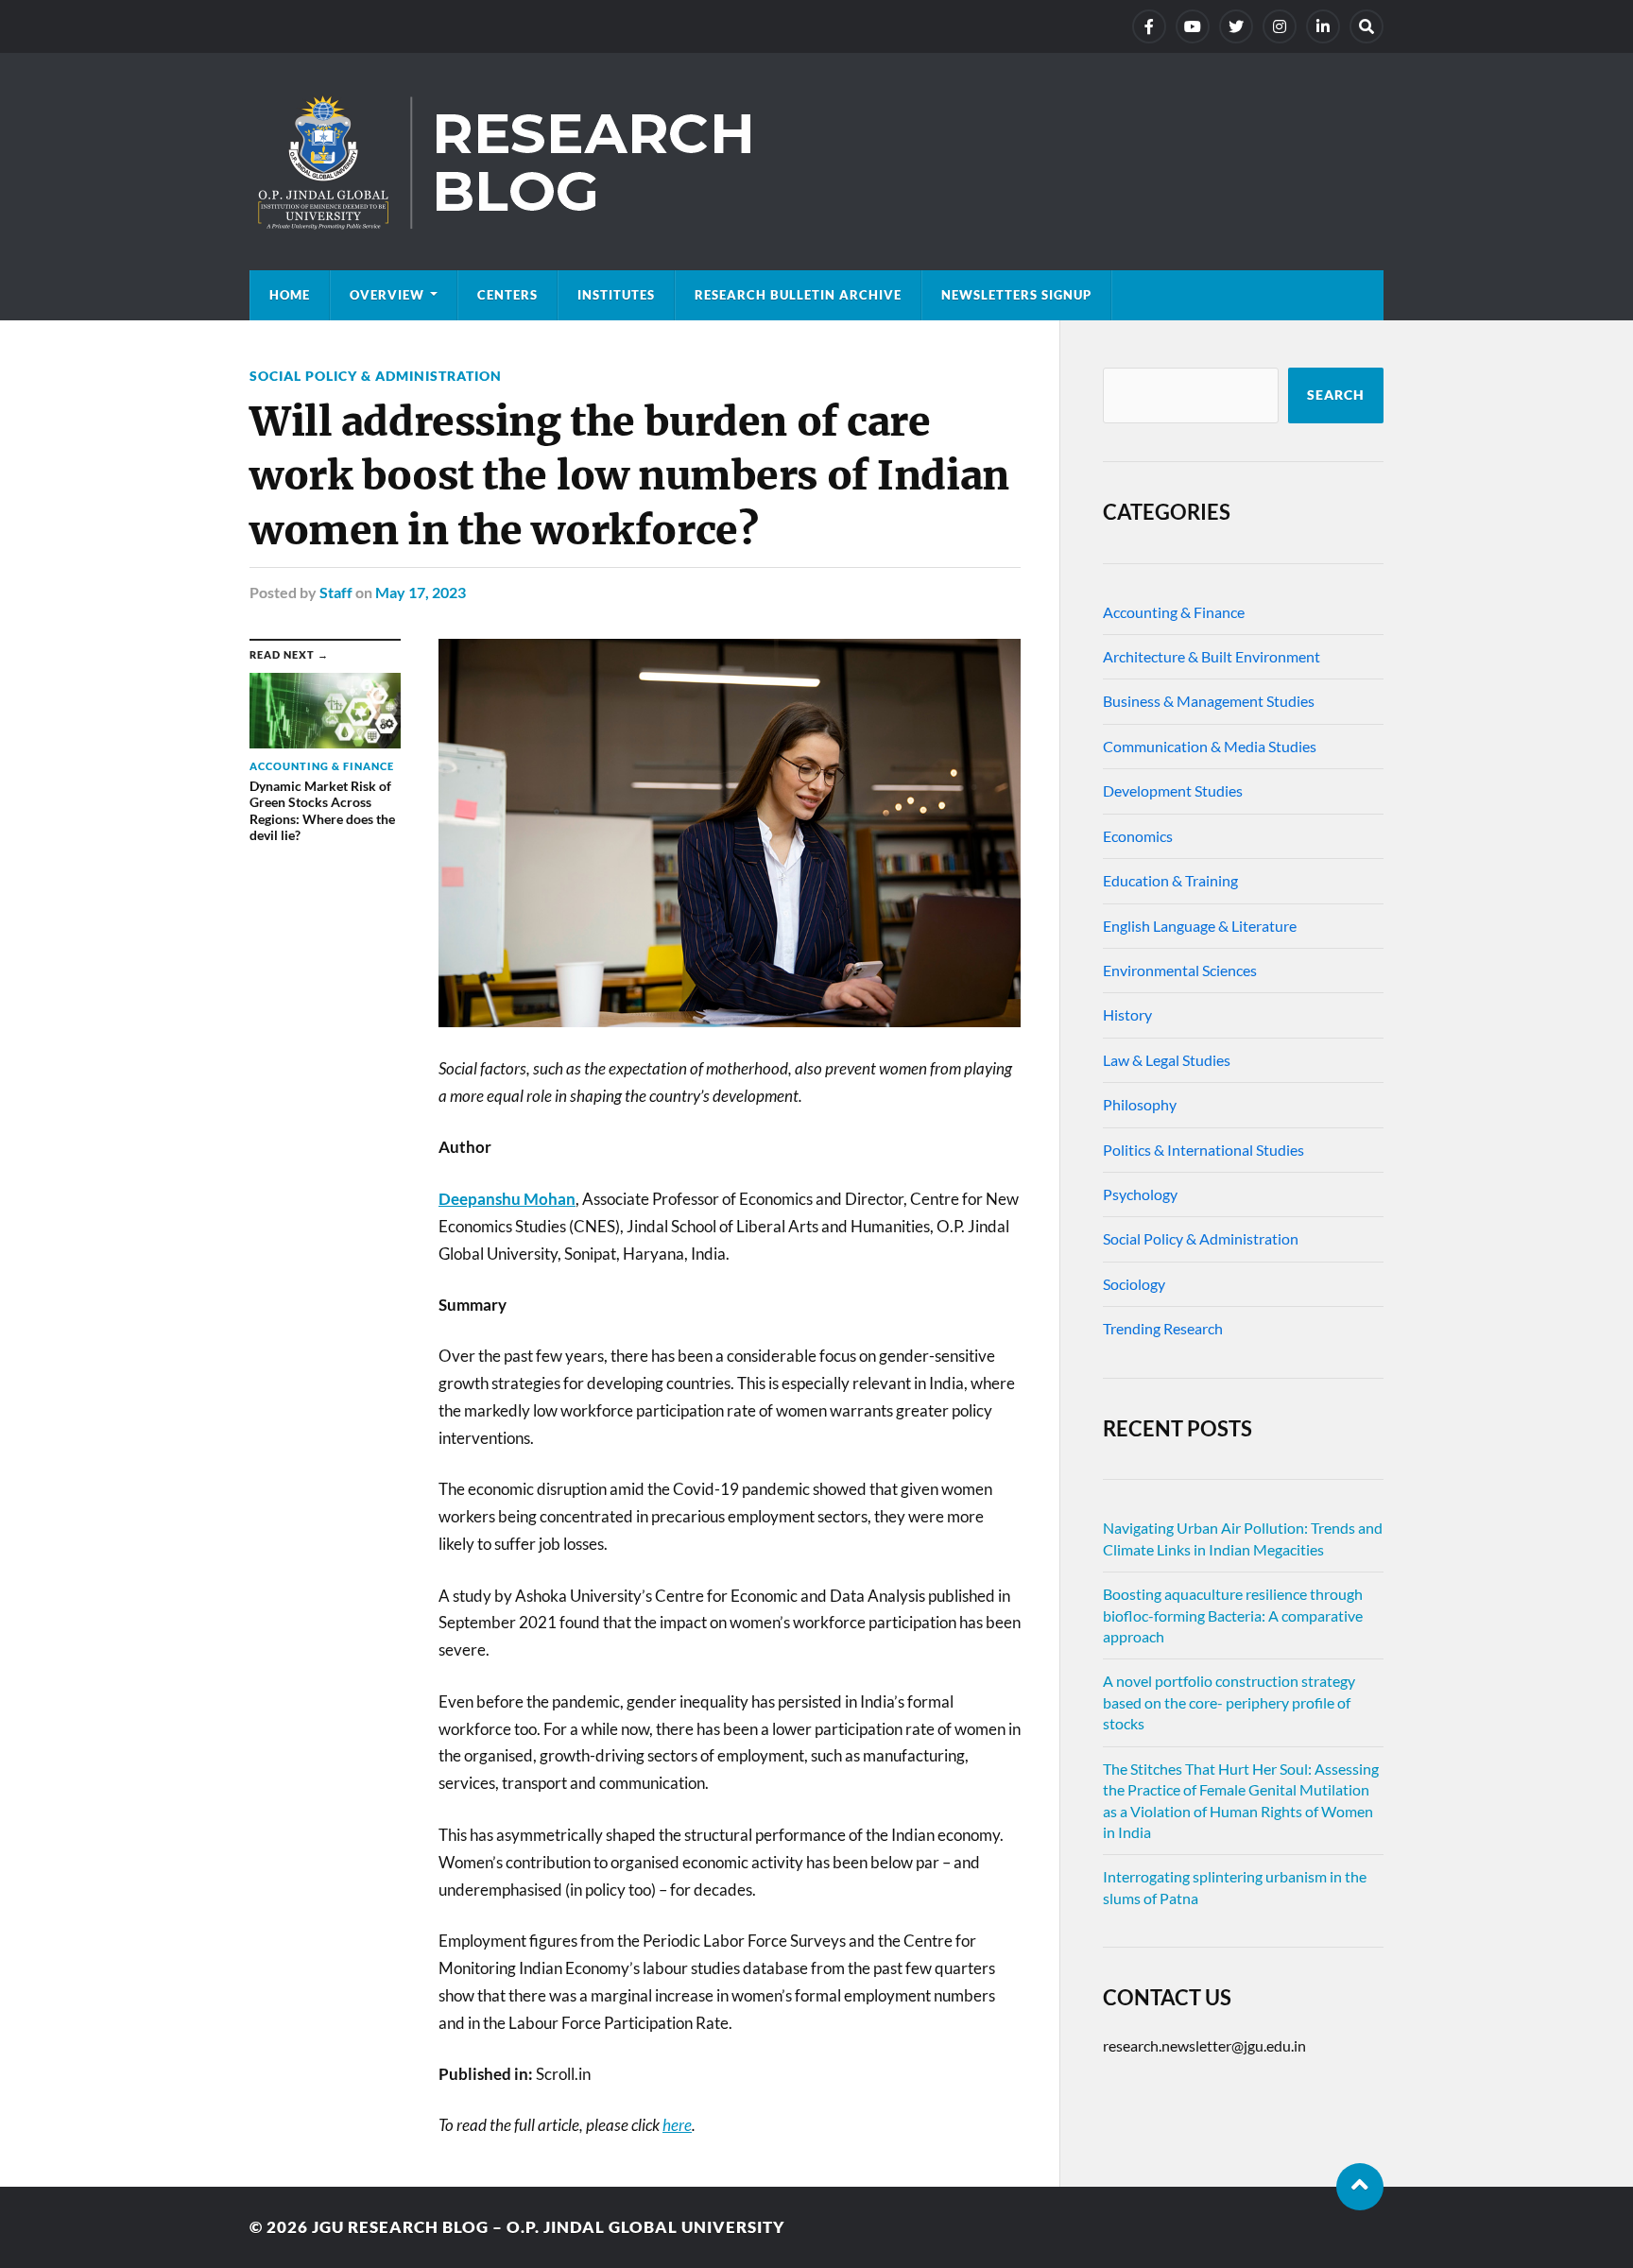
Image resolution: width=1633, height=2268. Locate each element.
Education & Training (1170, 880)
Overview (387, 295)
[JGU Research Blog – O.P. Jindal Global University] (816, 162)
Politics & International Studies (1203, 1150)
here (677, 2125)
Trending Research (1163, 1328)
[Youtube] (1193, 26)
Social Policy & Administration (376, 376)
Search (1336, 395)
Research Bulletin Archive (798, 295)
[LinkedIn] (1323, 26)
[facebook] (1149, 26)
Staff (336, 592)
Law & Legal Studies (1167, 1060)
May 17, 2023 (421, 592)
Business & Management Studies (1209, 701)
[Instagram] (1280, 26)
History (1127, 1014)
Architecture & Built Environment (1212, 656)
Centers (507, 295)
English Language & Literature (1200, 926)
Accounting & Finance (1174, 612)
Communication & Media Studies (1210, 746)
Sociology (1134, 1284)
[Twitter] (1236, 26)
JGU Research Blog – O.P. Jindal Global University (549, 2227)
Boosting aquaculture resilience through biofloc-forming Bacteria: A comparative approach (1233, 1615)
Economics (1138, 836)
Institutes (616, 295)
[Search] (1367, 26)
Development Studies (1173, 790)
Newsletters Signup (1016, 295)
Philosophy (1140, 1104)
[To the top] (1360, 2187)
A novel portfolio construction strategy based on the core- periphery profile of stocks (1229, 1702)
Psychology (1140, 1194)
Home (290, 295)
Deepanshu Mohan (507, 1199)
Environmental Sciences (1180, 970)
